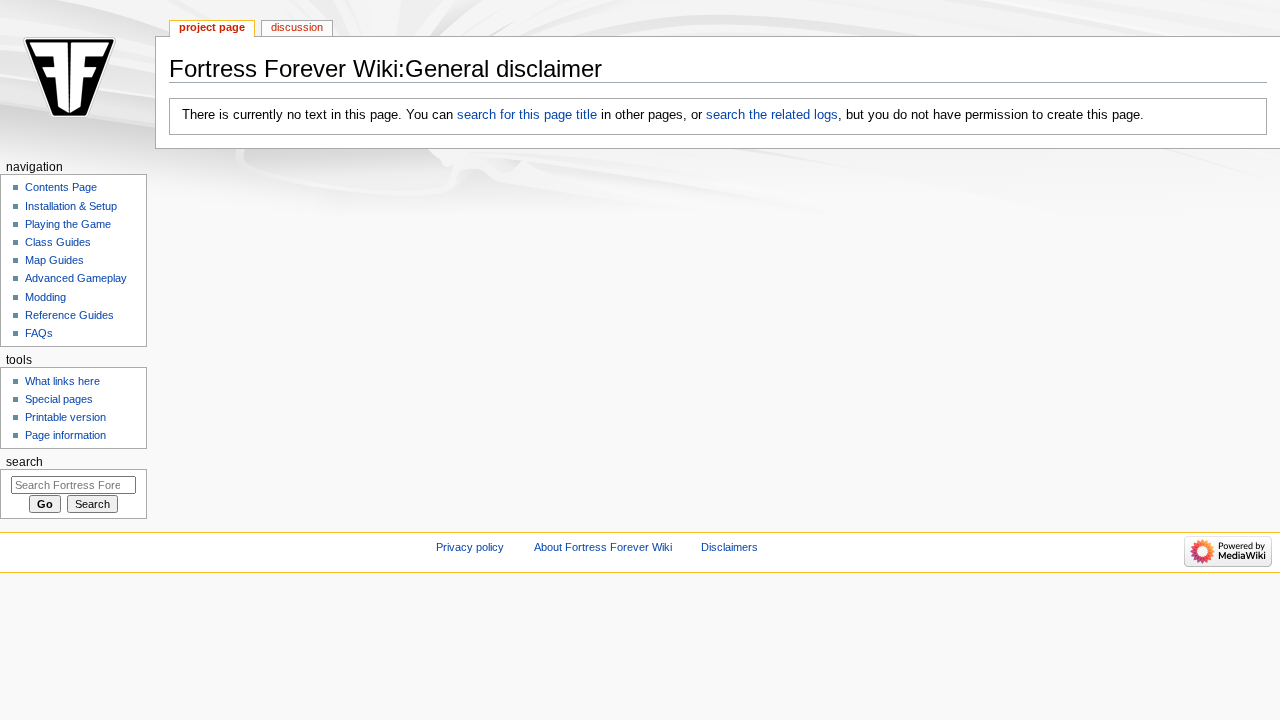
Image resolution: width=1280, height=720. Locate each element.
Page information (65, 435)
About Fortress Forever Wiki (603, 547)
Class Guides (58, 242)
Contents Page (61, 187)
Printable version (65, 417)
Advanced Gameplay (76, 278)
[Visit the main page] (77, 77)
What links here (62, 381)
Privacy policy (470, 547)
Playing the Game (68, 224)
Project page (212, 27)
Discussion (297, 27)
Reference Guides (69, 315)
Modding (45, 297)
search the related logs (772, 115)
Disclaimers (729, 547)
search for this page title (527, 115)
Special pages (59, 399)
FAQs (39, 333)
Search (24, 462)
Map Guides (54, 260)
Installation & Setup (71, 206)
